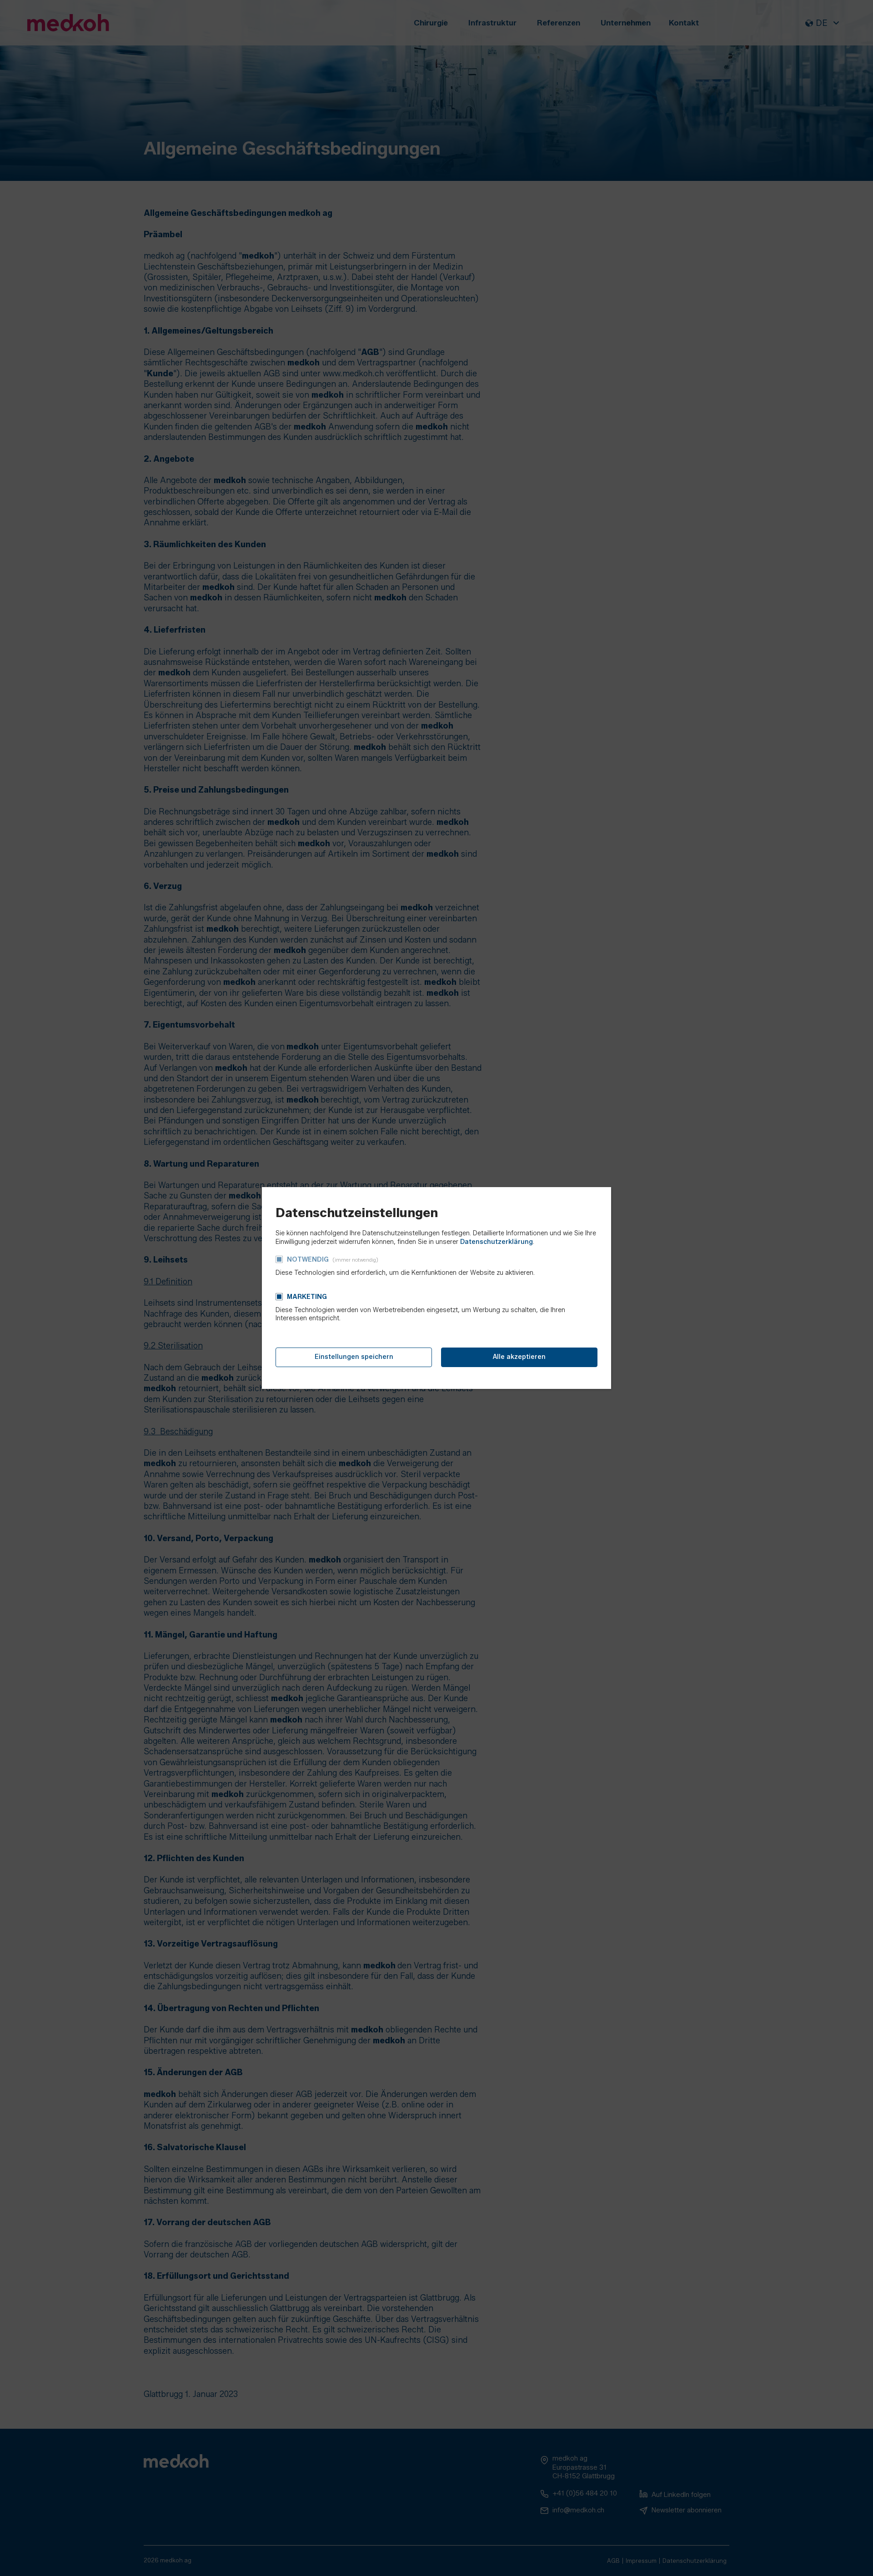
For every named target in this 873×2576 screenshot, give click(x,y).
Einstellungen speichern (354, 1357)
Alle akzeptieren (519, 1357)
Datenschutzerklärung (497, 1242)
